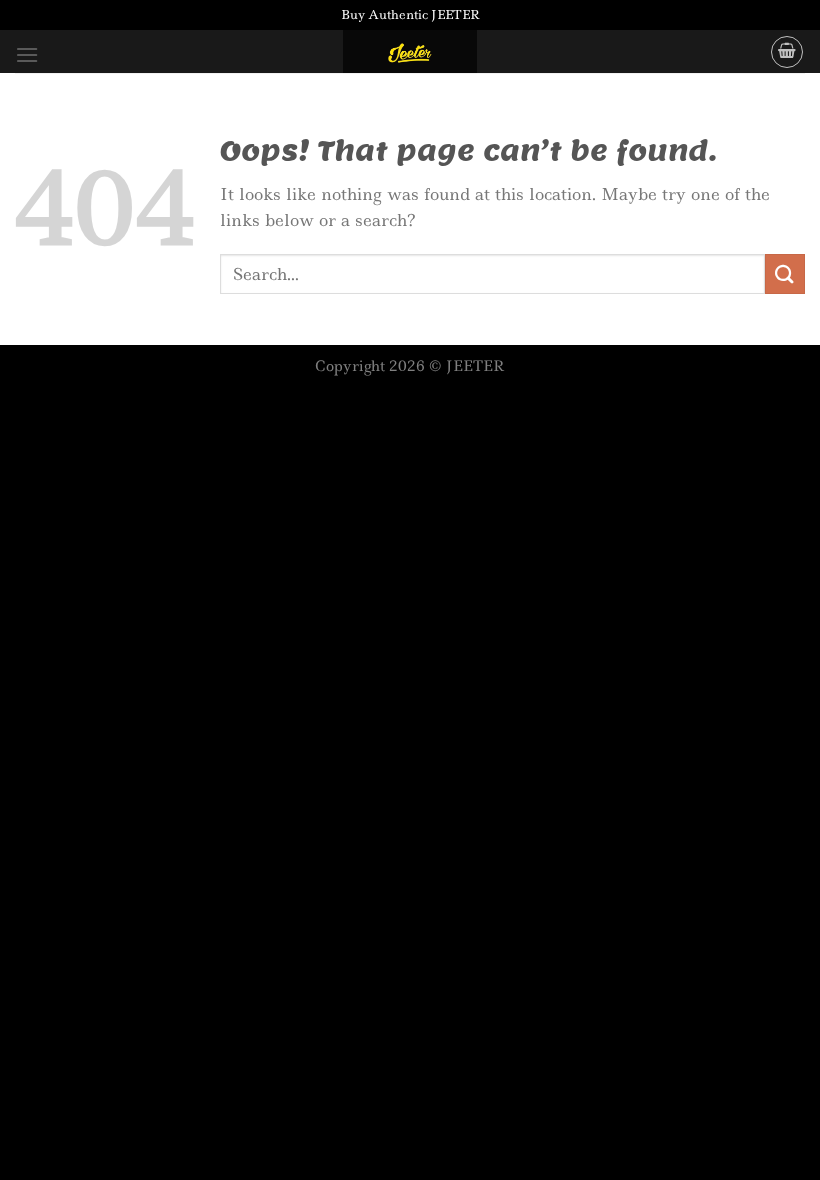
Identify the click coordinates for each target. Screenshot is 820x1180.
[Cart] (787, 52)
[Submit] (785, 273)
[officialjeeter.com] (410, 51)
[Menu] (27, 54)
